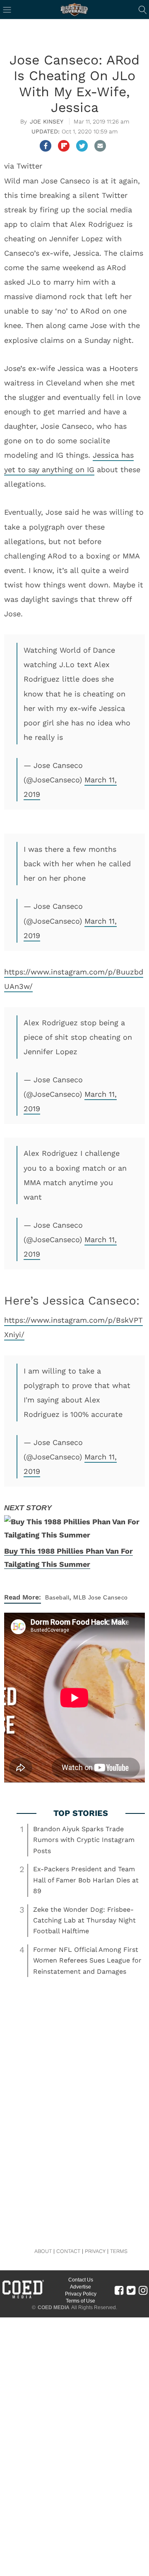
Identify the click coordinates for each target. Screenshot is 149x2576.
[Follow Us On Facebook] (119, 2290)
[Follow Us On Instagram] (143, 2290)
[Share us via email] (100, 146)
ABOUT (43, 2251)
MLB (80, 1597)
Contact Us (81, 2280)
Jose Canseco (108, 1597)
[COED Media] (23, 2298)
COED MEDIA (54, 2307)
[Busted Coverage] (74, 10)
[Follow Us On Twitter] (131, 2290)
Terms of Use (81, 2301)
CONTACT (68, 2251)
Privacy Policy (81, 2294)
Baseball (57, 1597)
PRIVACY (95, 2251)
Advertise (81, 2287)
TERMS (119, 2251)
